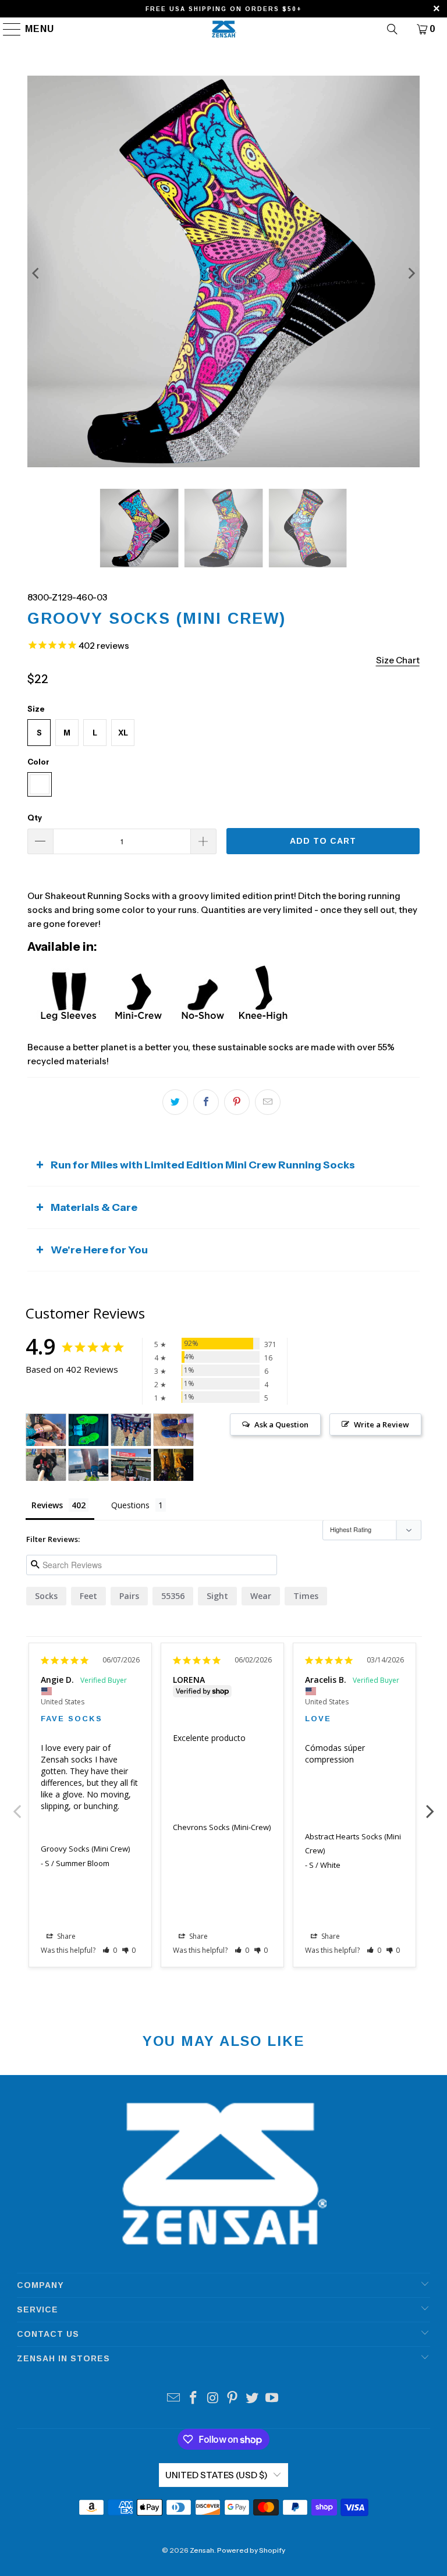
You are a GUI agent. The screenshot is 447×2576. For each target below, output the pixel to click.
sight (217, 1596)
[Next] (411, 273)
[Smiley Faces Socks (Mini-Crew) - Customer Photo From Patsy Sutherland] (46, 1430)
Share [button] (65, 1936)
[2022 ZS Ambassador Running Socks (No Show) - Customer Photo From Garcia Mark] (131, 1465)
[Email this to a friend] (268, 1102)
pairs (129, 1596)
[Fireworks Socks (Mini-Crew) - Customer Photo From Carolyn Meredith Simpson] (131, 1430)
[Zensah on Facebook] (194, 2399)
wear (261, 1596)
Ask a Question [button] (281, 1424)
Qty (35, 818)
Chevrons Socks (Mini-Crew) (222, 1827)
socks (46, 1596)
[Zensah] (223, 29)
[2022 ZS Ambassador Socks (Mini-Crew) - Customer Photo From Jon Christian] (88, 1465)
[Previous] (36, 273)
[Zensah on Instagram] (213, 2399)
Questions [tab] (130, 1505)
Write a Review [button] (382, 1424)
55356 (173, 1596)
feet (88, 1596)
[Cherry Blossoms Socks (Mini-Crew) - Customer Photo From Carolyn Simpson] (173, 1465)
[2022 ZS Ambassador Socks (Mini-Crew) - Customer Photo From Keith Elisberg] (46, 1465)
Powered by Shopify (251, 2550)
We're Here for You (99, 1250)
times (306, 1596)
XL (123, 733)
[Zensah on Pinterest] (233, 2399)
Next (430, 1805)
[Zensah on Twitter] (253, 2399)
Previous (17, 1805)
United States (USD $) (217, 2475)
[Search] (392, 29)
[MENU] (7, 29)
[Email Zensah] (174, 2399)
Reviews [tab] (47, 1505)
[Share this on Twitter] (175, 1102)
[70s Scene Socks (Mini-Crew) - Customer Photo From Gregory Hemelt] (173, 1430)
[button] (110, 1950)
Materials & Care (94, 1207)
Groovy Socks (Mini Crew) (85, 1849)
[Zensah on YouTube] (272, 2399)
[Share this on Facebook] (206, 1102)
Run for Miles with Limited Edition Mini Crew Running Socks (203, 1165)
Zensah (202, 2550)
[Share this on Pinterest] (237, 1102)
